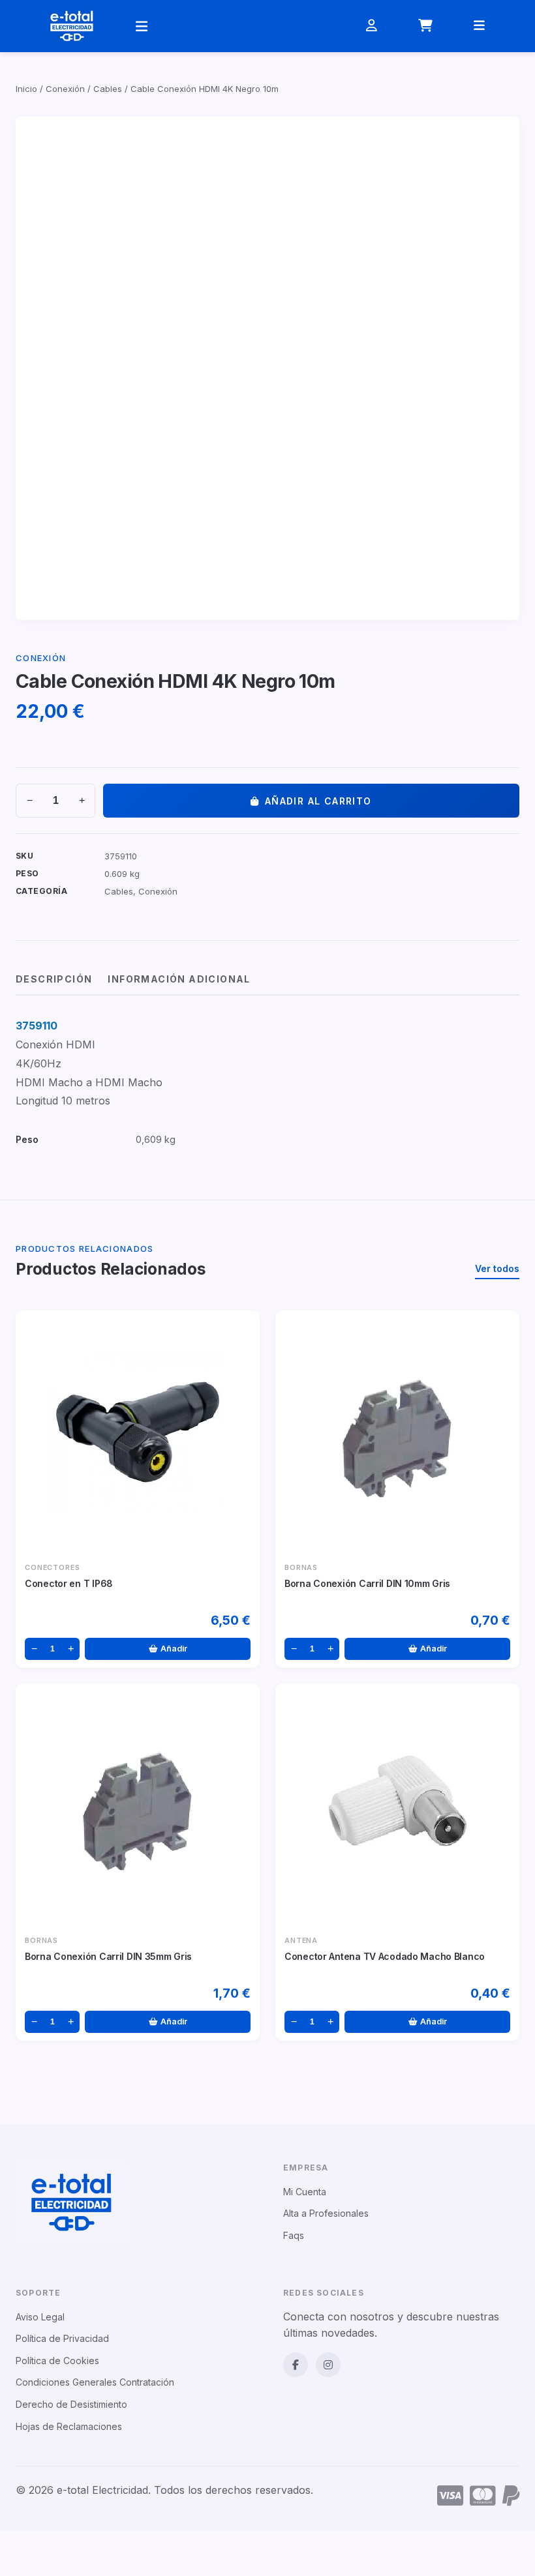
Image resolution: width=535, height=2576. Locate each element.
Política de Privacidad (62, 2338)
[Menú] (480, 26)
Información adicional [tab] (179, 979)
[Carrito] (425, 26)
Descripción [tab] (54, 979)
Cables (108, 89)
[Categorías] (142, 26)
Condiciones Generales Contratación (95, 2382)
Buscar (305, 39)
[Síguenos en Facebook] (296, 2365)
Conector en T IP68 (69, 1583)
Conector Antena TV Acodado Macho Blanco (385, 1956)
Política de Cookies (57, 2361)
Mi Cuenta (305, 2192)
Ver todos (497, 1268)
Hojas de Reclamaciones (69, 2426)
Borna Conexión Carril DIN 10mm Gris (367, 1583)
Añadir (174, 1649)
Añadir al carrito (318, 801)
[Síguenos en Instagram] (328, 2365)
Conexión (65, 89)
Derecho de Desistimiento (71, 2404)
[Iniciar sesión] (372, 26)
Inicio (26, 89)
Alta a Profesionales (326, 2213)
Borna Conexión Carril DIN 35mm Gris (108, 1956)
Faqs (294, 2235)
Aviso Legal (40, 2317)
